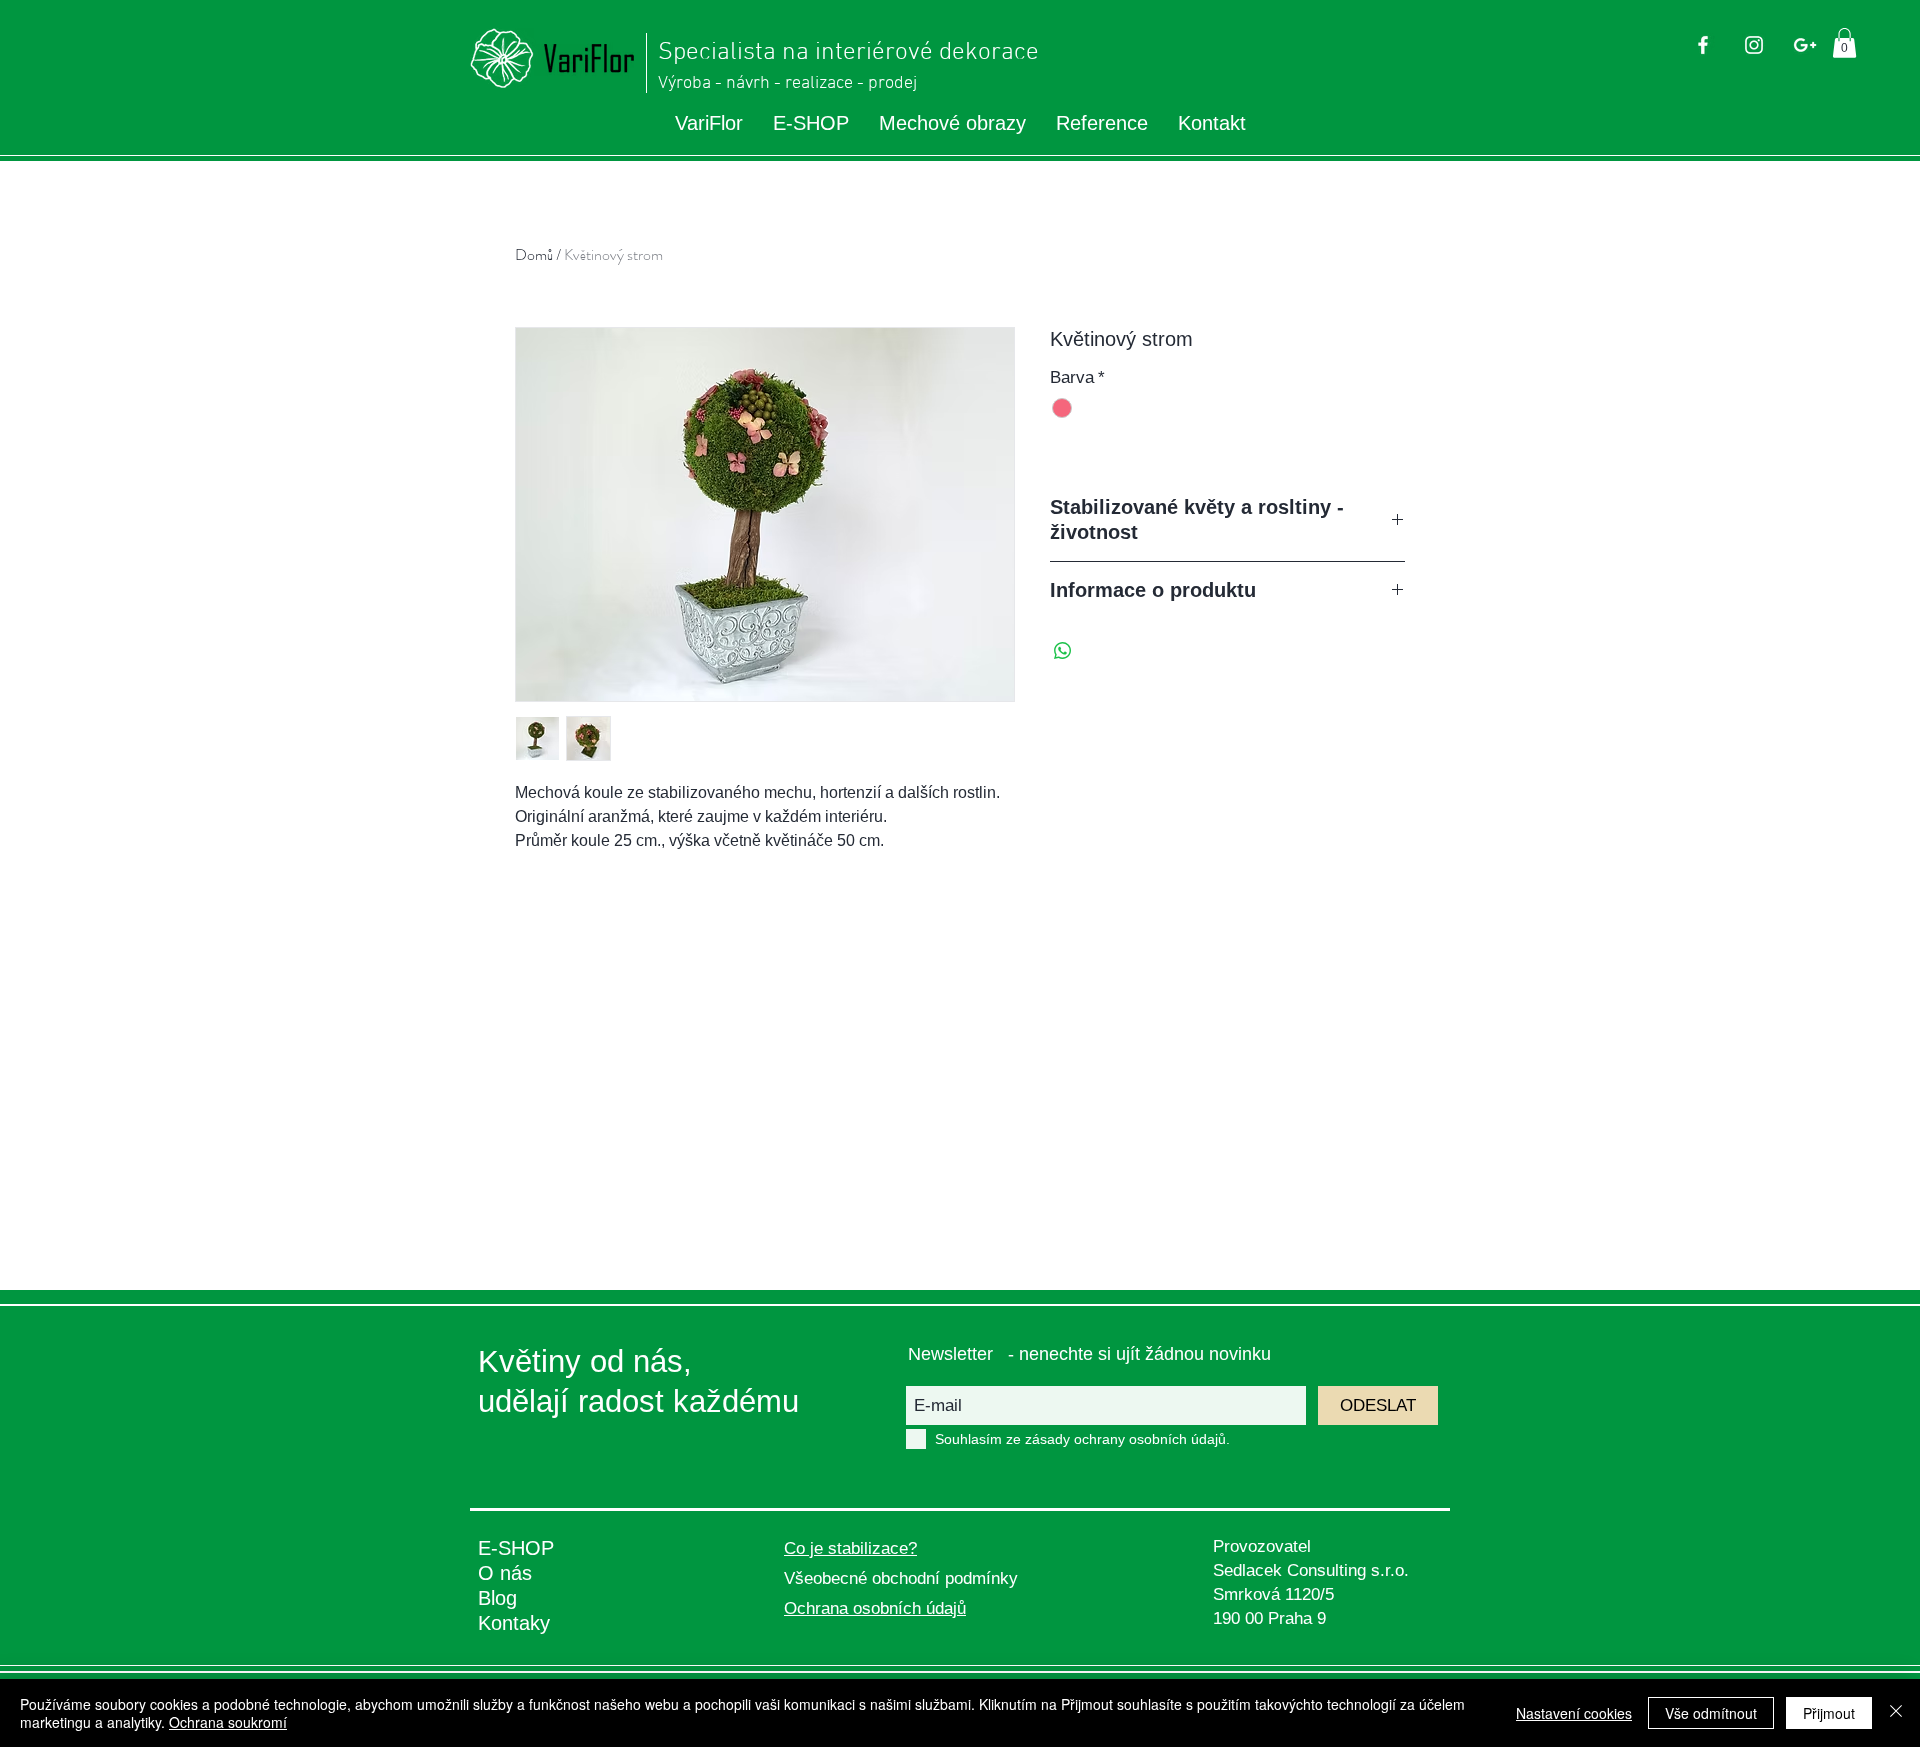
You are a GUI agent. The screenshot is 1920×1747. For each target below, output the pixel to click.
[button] (1844, 43)
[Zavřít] (1896, 1713)
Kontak (509, 1623)
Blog (497, 1598)
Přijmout (1829, 1713)
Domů (534, 254)
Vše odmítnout (1711, 1713)
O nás (505, 1573)
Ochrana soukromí (228, 1722)
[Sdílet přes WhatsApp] (1063, 651)
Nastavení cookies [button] (1574, 1713)
